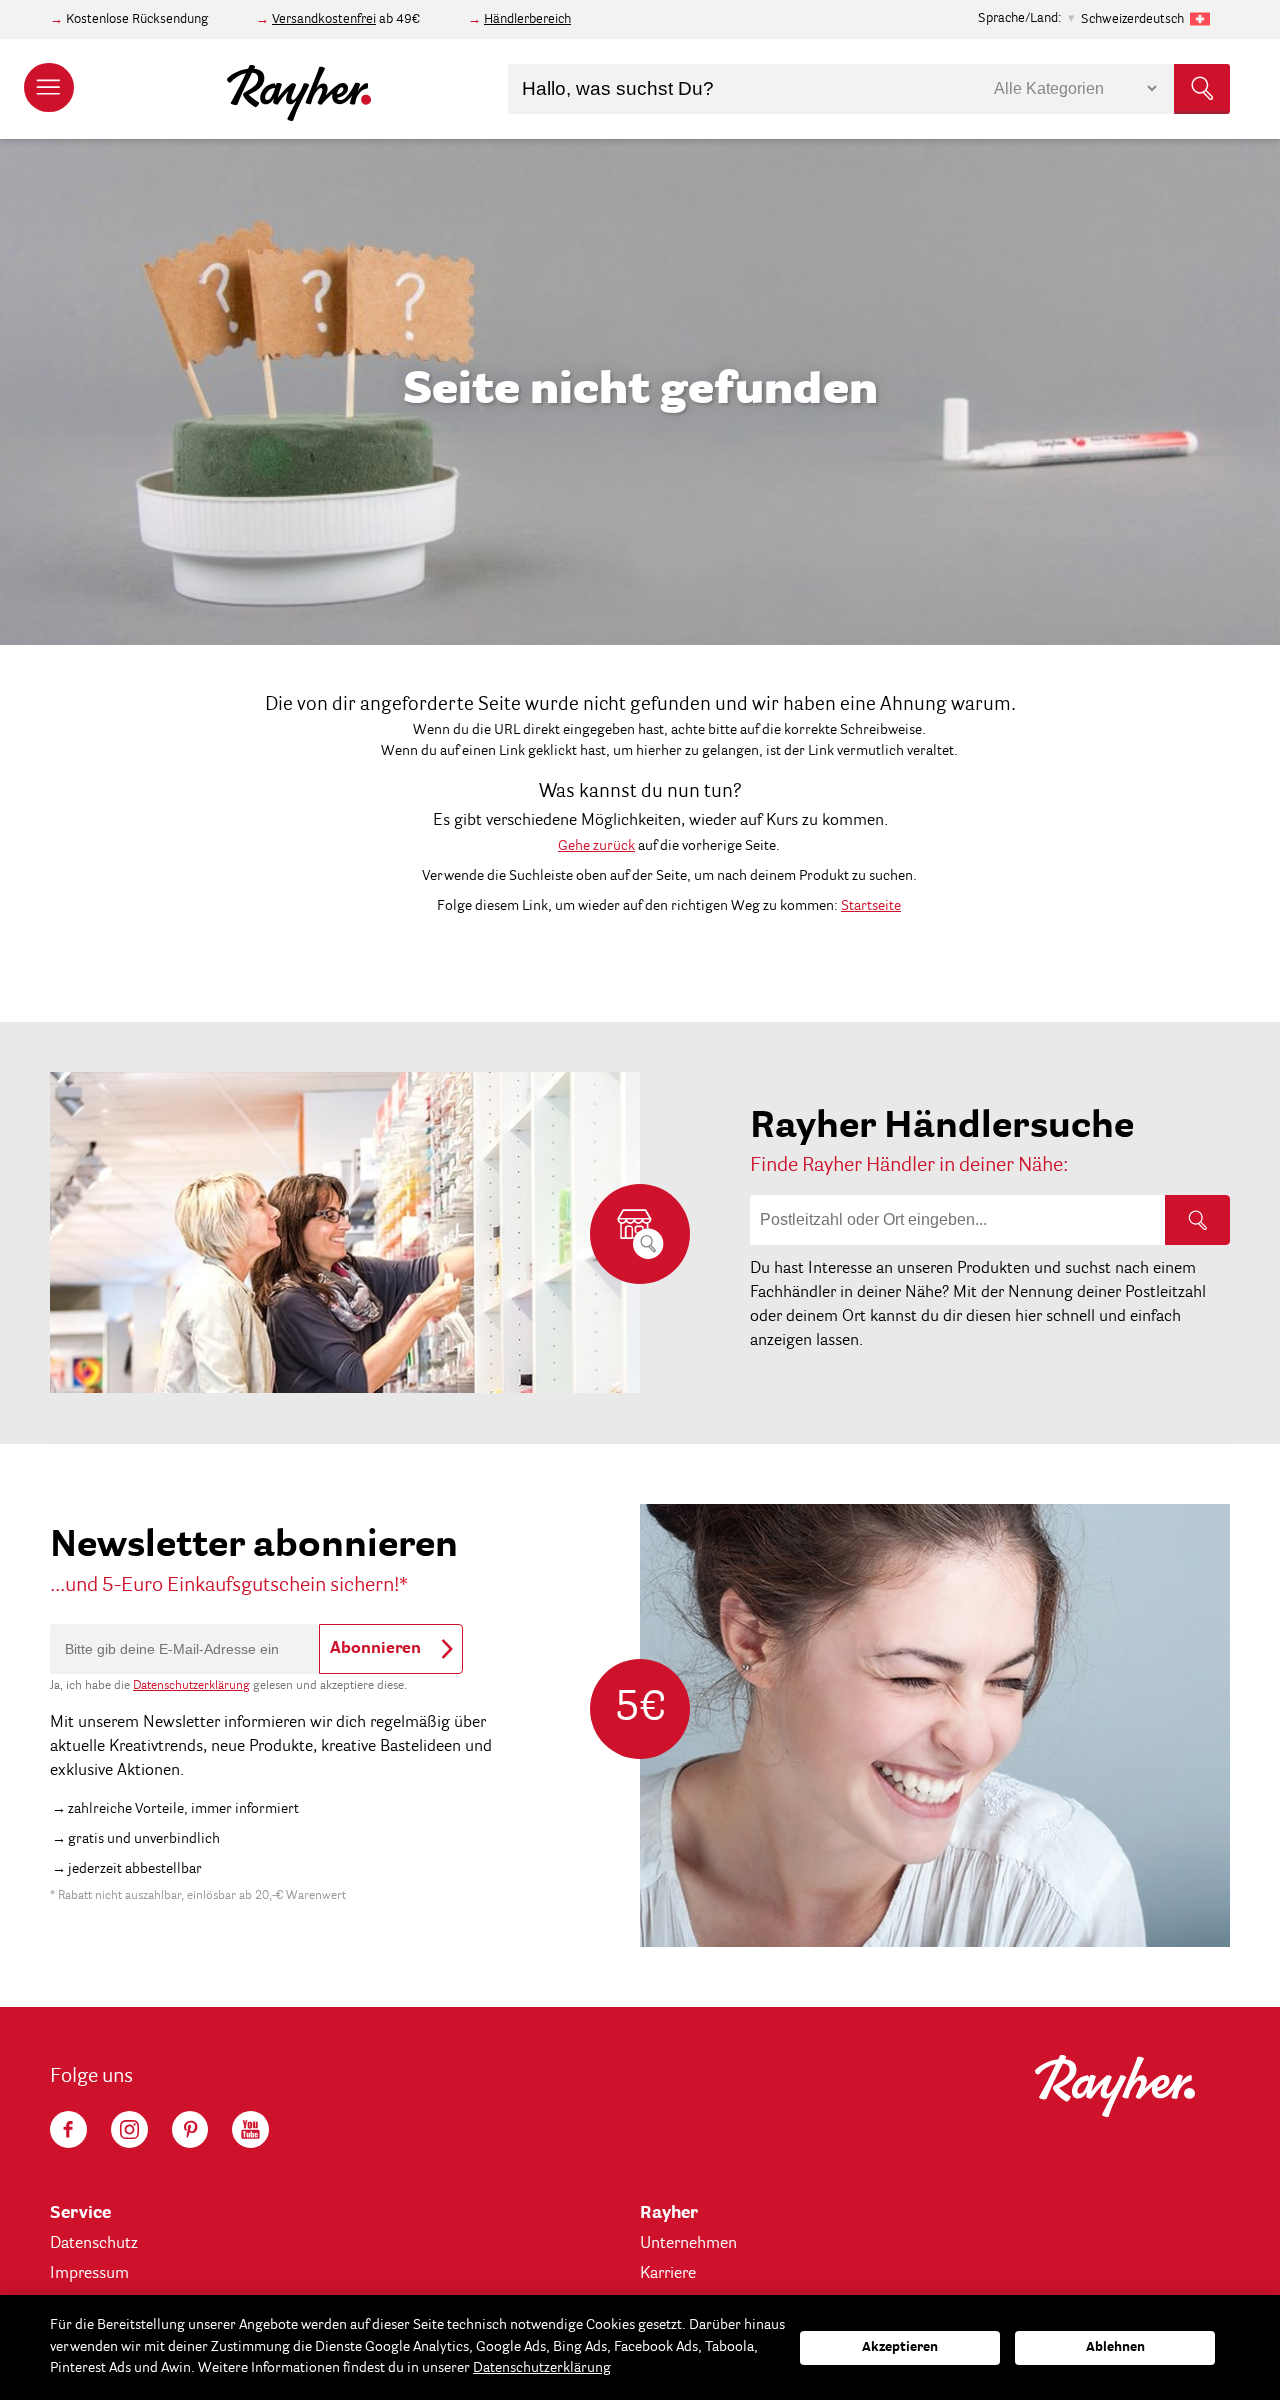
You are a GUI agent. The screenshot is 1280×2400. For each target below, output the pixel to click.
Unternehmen (688, 2244)
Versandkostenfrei (324, 19)
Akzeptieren (900, 2347)
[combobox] (869, 89)
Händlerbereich (527, 19)
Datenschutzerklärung (191, 1686)
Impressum (89, 2274)
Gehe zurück (596, 846)
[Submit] (1202, 89)
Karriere (668, 2274)
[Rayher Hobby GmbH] (299, 89)
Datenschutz (94, 2244)
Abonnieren (375, 1649)
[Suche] (1197, 1220)
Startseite (871, 906)
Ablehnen (1115, 2347)
